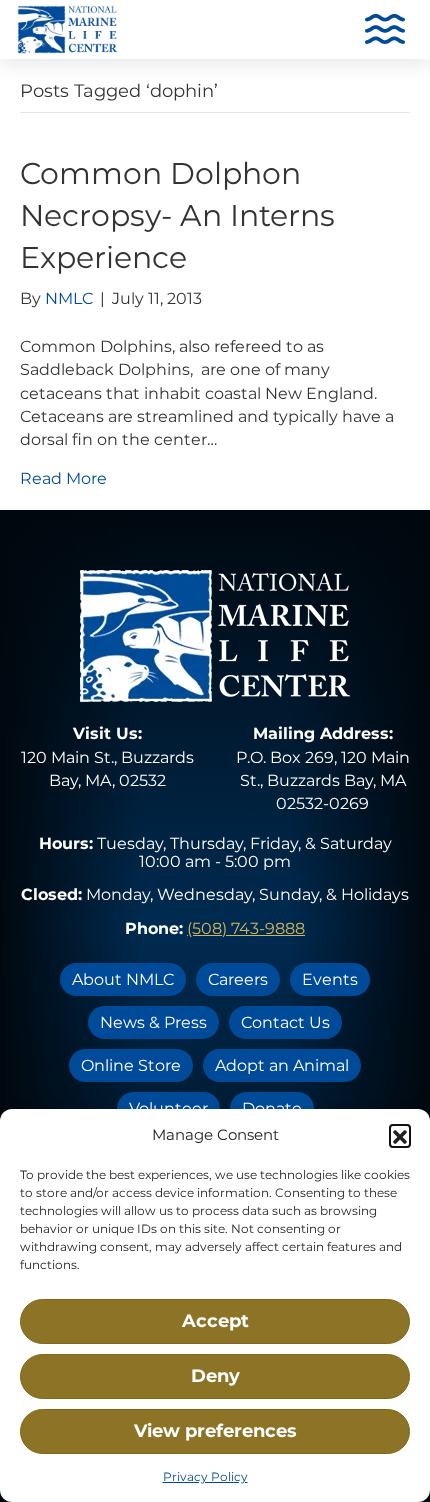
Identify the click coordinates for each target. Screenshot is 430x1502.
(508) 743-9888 (246, 928)
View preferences (215, 1431)
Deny (215, 1376)
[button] (400, 1135)
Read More (63, 478)
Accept (215, 1321)
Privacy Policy (205, 1476)
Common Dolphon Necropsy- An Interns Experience (177, 215)
